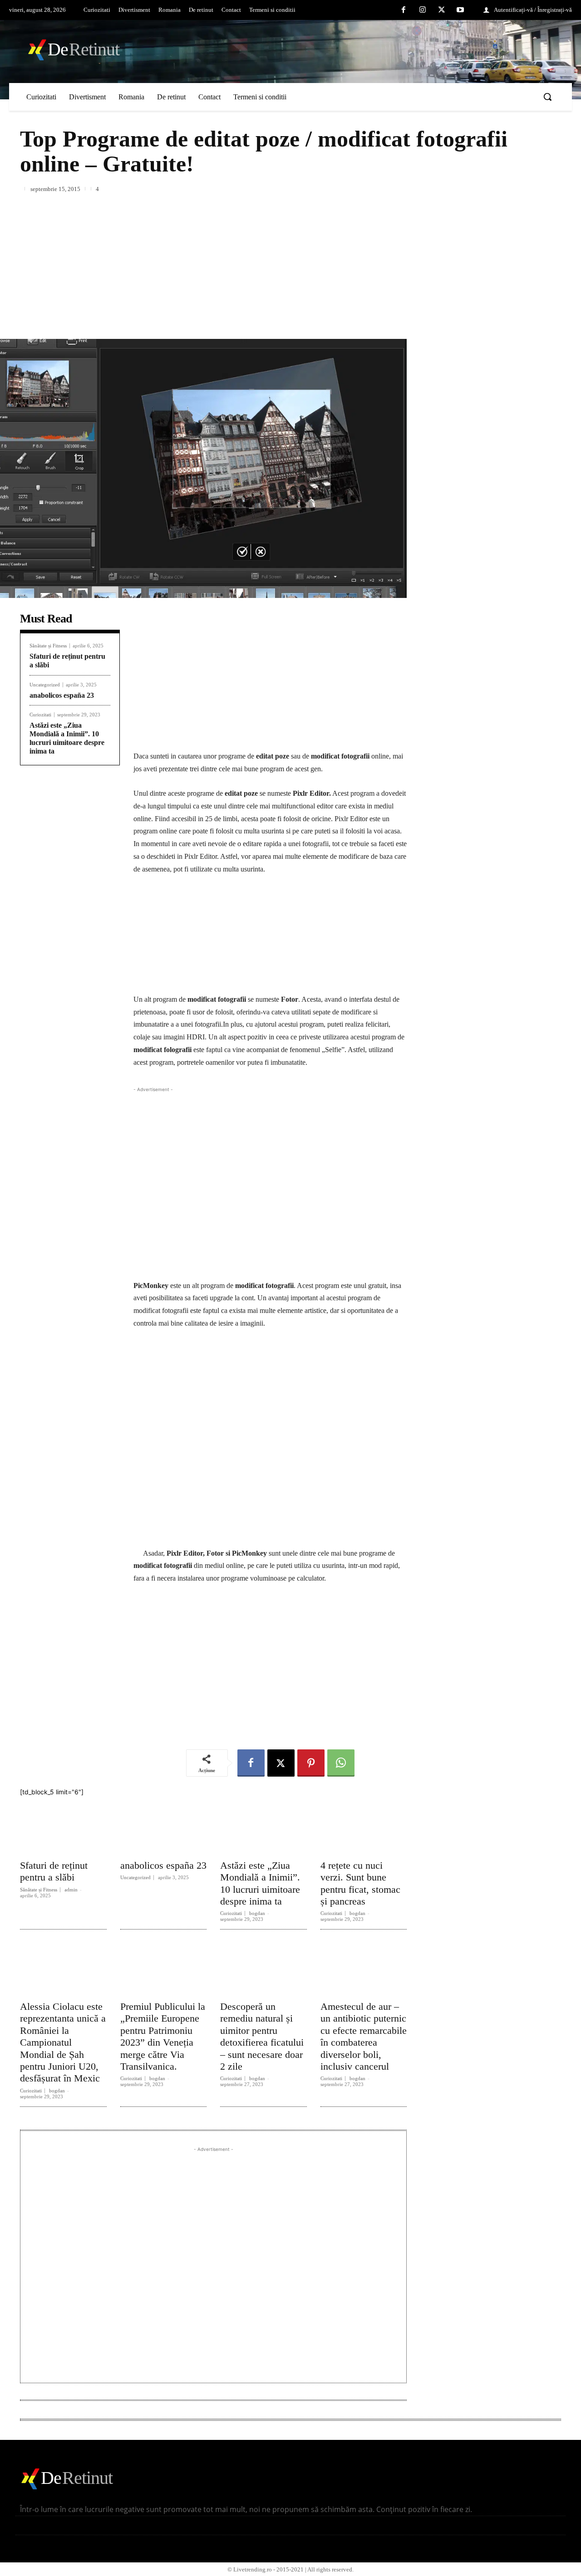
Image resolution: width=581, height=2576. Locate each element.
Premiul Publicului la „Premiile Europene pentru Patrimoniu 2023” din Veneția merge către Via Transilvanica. (163, 2036)
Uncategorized (45, 685)
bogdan (257, 1913)
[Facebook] (404, 10)
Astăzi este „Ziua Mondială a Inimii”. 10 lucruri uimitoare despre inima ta (67, 738)
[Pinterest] (311, 1763)
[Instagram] (423, 10)
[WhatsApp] (341, 1763)
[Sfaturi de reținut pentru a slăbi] (63, 1825)
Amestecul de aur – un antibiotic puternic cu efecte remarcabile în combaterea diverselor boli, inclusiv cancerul (364, 2036)
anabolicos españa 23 (62, 695)
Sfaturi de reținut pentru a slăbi (54, 1871)
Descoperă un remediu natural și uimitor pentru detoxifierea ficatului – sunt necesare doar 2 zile (262, 2036)
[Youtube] (460, 10)
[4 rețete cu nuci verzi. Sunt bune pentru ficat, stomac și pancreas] (364, 1825)
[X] (442, 10)
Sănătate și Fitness (48, 646)
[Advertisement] (290, 261)
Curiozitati (40, 715)
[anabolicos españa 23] (164, 1825)
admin (71, 1890)
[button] (547, 97)
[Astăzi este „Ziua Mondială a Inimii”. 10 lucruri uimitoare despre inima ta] (263, 1825)
